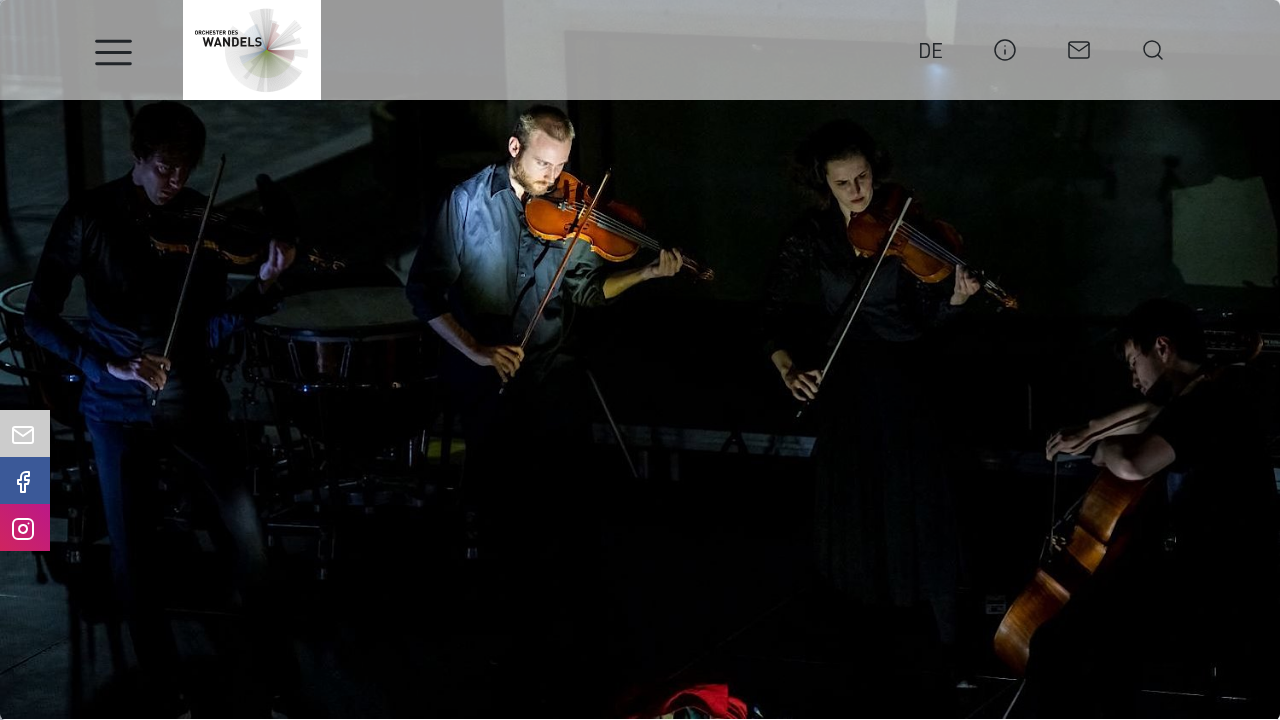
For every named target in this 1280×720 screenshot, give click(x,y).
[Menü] (113, 52)
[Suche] (1153, 47)
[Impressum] (1005, 47)
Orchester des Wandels (252, 50)
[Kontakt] (1079, 47)
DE (930, 49)
